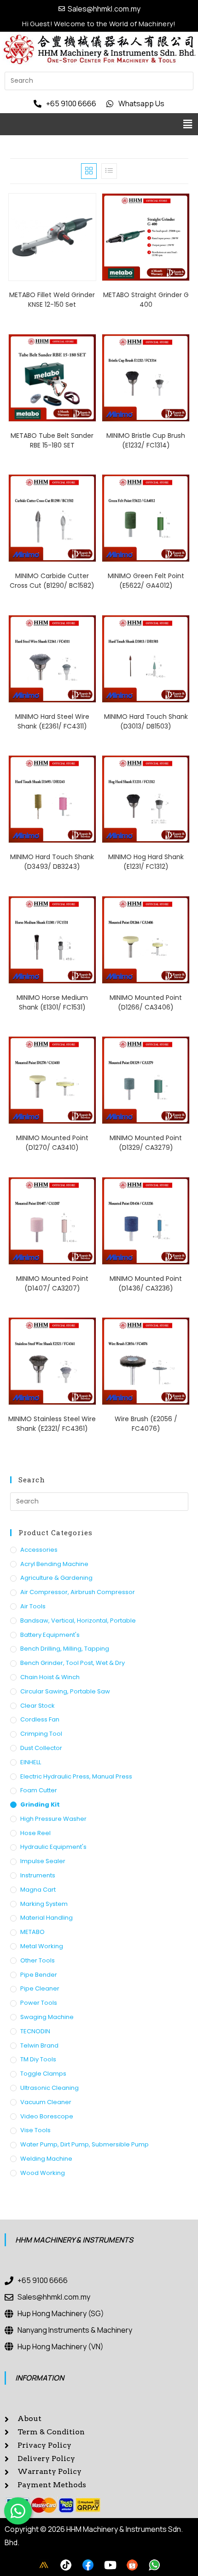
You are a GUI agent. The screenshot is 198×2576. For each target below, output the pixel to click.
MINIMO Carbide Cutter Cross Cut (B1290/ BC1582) (52, 581)
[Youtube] (110, 2565)
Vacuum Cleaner (46, 2102)
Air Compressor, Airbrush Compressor (78, 1592)
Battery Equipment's (50, 1635)
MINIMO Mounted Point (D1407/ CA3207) (52, 1283)
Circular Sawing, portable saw (65, 1691)
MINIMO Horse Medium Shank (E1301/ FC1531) (52, 1002)
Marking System (44, 1904)
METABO (32, 1932)
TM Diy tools (38, 2059)
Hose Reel (35, 1833)
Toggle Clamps (43, 2074)
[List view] (109, 171)
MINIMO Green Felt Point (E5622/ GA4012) (146, 581)
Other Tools (38, 1960)
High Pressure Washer (53, 1819)
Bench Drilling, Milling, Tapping (65, 1649)
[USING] (66, 2565)
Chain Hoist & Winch (50, 1677)
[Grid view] (89, 171)
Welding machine (46, 2159)
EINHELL (31, 1762)
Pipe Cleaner (40, 1988)
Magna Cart (38, 1890)
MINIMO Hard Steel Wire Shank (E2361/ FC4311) (52, 721)
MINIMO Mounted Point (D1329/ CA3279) (146, 1143)
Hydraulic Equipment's (53, 1847)
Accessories (39, 1550)
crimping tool (41, 1734)
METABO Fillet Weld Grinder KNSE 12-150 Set (52, 300)
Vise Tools (35, 2130)
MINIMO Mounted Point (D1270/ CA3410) (52, 1143)
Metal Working (42, 1946)
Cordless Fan (40, 1719)
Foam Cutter (39, 1790)
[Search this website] (99, 80)
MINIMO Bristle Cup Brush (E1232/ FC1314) (146, 440)
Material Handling (47, 1918)
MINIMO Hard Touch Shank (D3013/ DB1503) (146, 721)
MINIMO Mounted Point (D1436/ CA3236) (146, 1283)
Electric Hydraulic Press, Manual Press (76, 1776)
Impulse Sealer (43, 1861)
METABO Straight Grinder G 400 (146, 300)
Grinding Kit (40, 1804)
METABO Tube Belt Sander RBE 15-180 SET (52, 440)
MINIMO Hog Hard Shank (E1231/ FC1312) (146, 862)
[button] (188, 124)
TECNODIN (35, 2031)
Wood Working (43, 2173)
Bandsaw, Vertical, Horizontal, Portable (78, 1621)
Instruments (38, 1875)
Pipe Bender (39, 1975)
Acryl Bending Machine (54, 1564)
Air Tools (33, 1606)
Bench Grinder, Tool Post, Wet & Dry (73, 1663)
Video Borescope (47, 2116)
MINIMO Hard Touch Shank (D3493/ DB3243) (52, 862)
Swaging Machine (47, 2017)
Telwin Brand (39, 2045)
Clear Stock (38, 1706)
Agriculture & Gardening (56, 1578)
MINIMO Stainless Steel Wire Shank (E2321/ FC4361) (52, 1424)
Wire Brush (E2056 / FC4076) (146, 1424)
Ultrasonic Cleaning (49, 2088)
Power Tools (39, 2003)
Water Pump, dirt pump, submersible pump (84, 2144)
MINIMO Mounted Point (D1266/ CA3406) (146, 1002)
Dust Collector (41, 1748)
